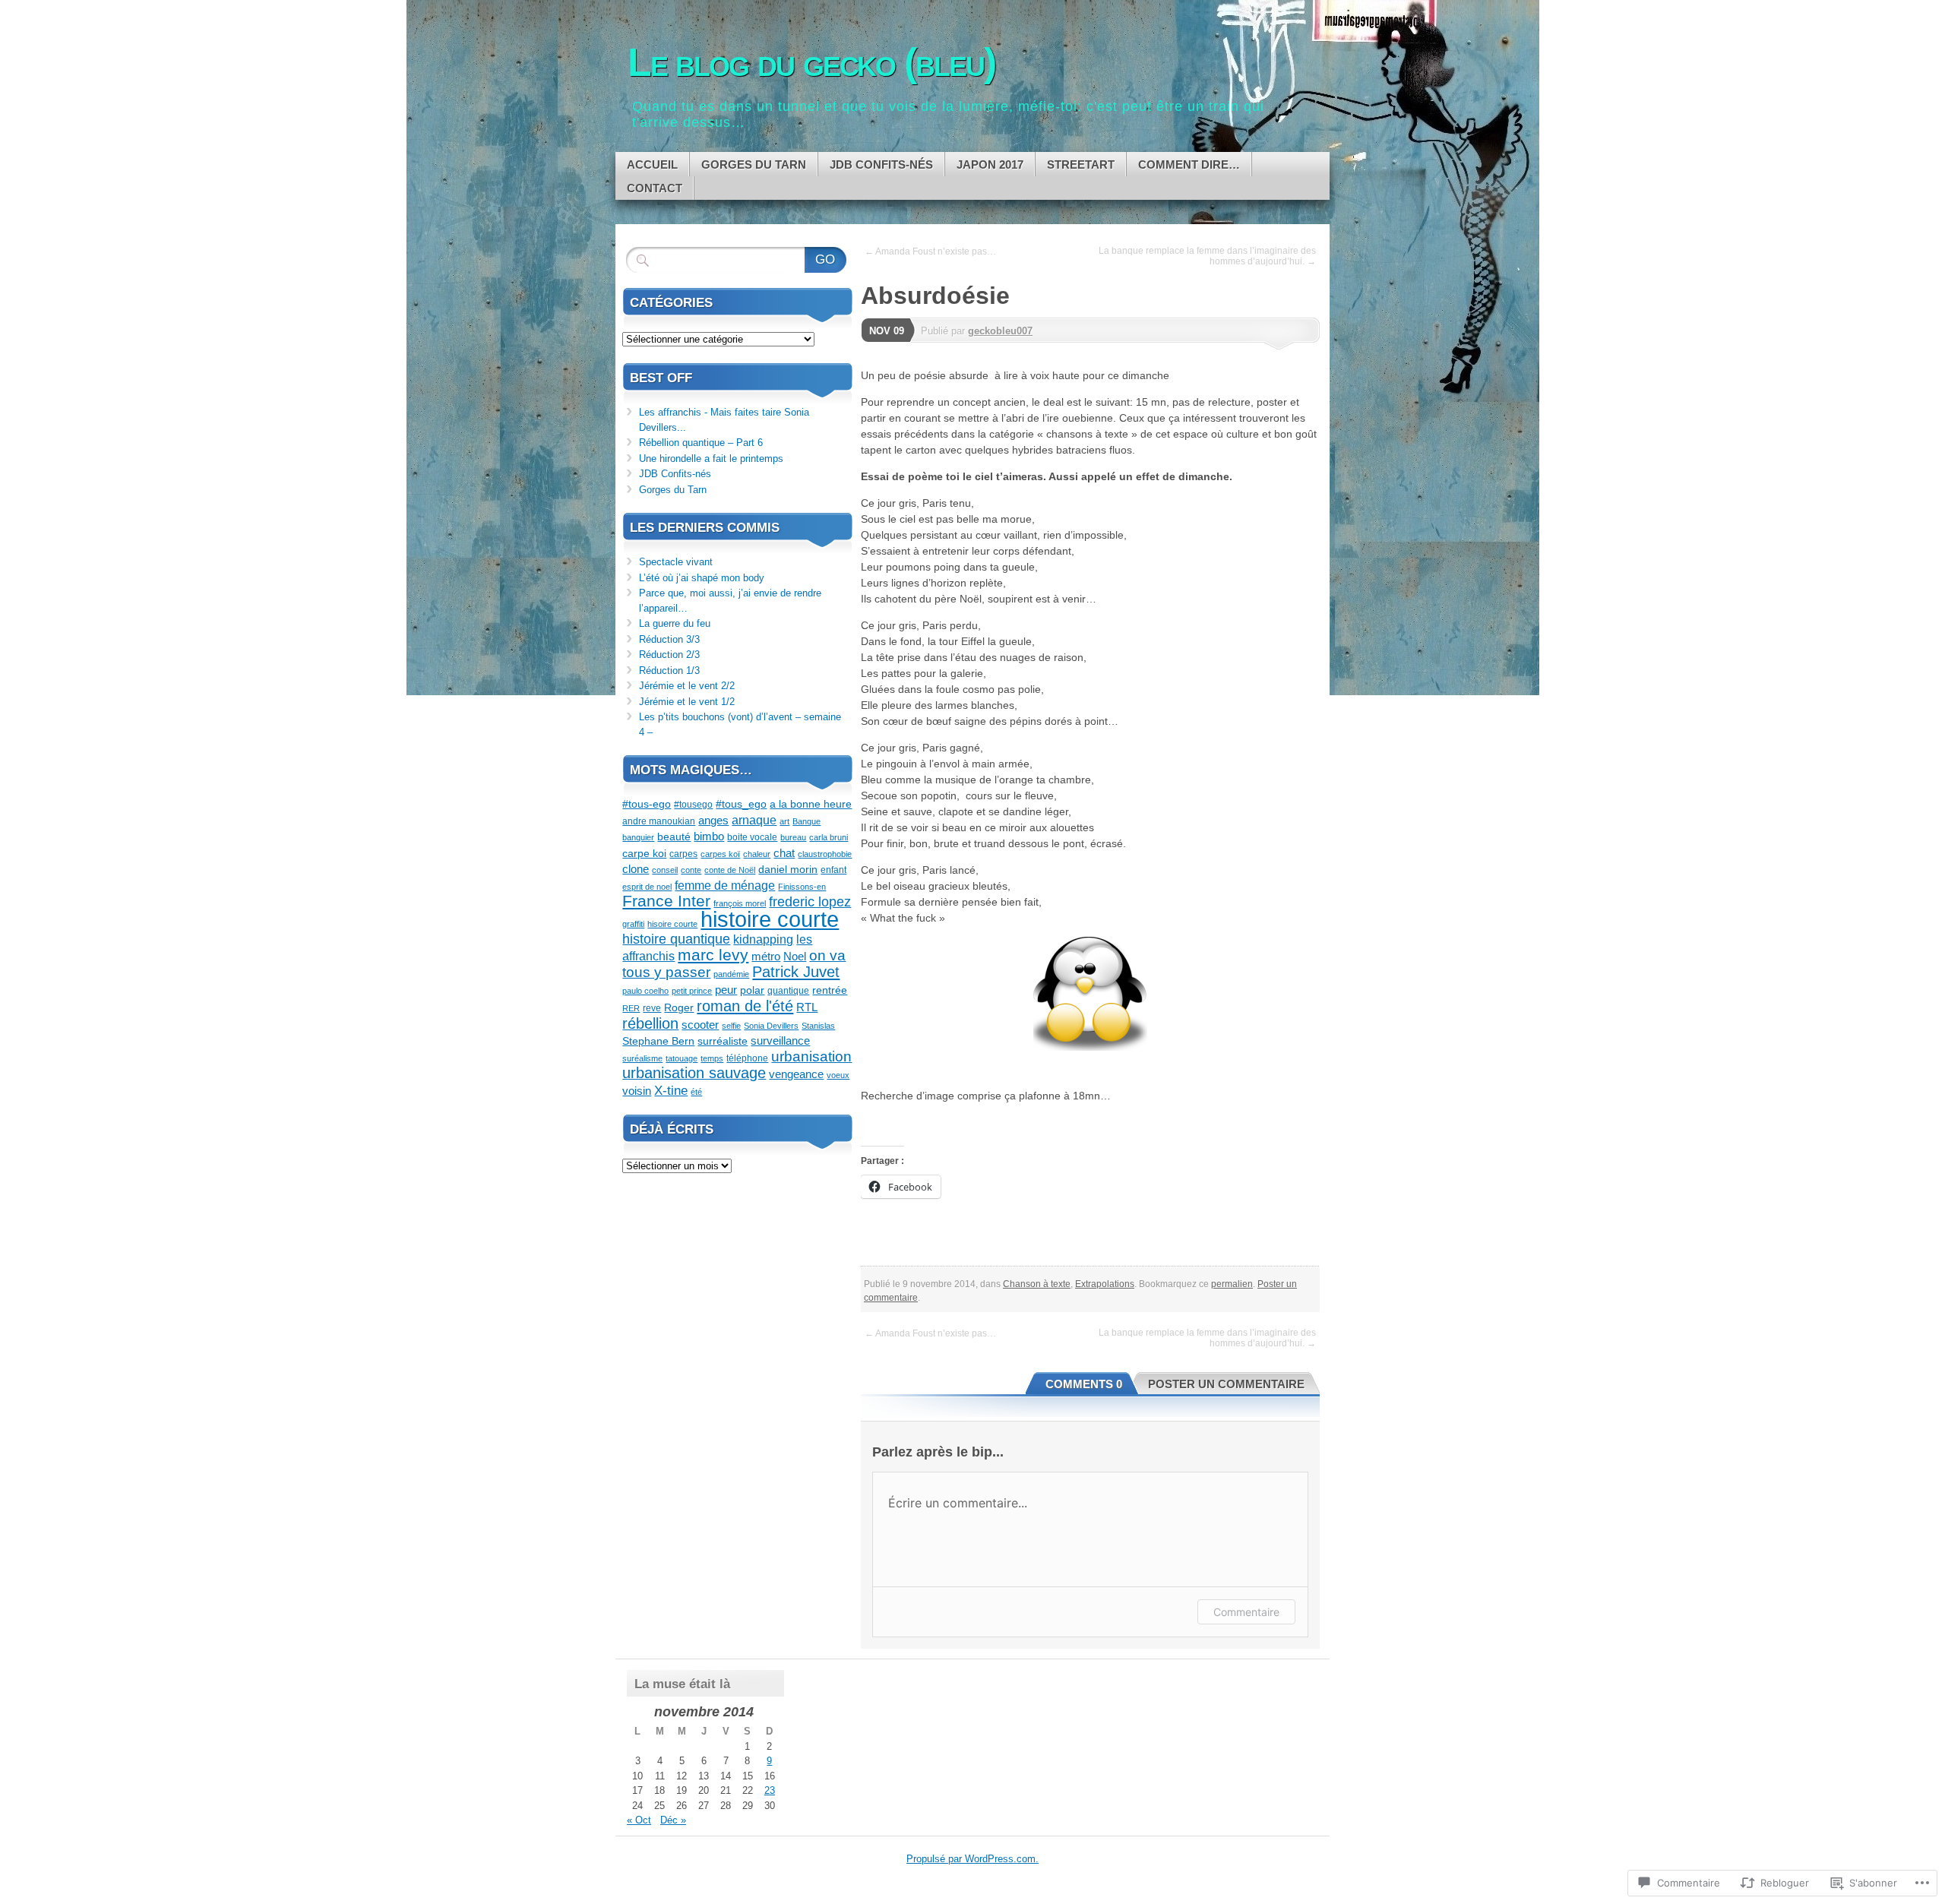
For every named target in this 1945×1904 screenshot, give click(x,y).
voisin (637, 1091)
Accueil (652, 164)
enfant (833, 870)
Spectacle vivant (676, 562)
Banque (806, 821)
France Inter (666, 901)
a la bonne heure (811, 804)
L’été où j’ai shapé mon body (702, 578)
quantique (788, 991)
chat (784, 853)
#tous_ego (741, 804)
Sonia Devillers (771, 1026)
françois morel (740, 903)
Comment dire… (1189, 164)
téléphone (747, 1058)
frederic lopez (810, 901)
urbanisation (811, 1056)
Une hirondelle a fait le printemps (711, 459)
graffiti (633, 924)
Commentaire (1246, 1612)
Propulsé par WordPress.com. (972, 1859)
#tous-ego (647, 804)
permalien (1232, 1284)
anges (713, 820)
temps (712, 1058)
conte (691, 870)
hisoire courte (672, 924)
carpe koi (644, 853)
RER (631, 1008)
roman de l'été (745, 1006)
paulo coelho (645, 991)
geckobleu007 (1000, 331)
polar (752, 990)
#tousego (693, 805)
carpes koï (720, 854)
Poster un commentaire (1226, 1384)
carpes (683, 854)
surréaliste (723, 1041)
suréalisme (642, 1058)
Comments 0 (1084, 1384)
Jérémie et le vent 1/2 (687, 702)
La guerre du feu (675, 623)
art (784, 821)
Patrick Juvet (796, 971)
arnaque (754, 820)
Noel (795, 956)
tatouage (682, 1058)
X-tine (671, 1091)
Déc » (673, 1820)
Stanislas (818, 1026)
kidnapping (763, 939)
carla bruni (829, 837)
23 (770, 1790)
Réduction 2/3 (669, 655)
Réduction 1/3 (669, 671)
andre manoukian (659, 821)
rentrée (830, 990)
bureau (793, 837)
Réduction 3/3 (669, 639)
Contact (655, 188)
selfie (731, 1026)
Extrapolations (1105, 1284)
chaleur (757, 854)
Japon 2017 (990, 164)
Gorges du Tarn (754, 164)
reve (652, 1008)
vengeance (796, 1074)
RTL (807, 1007)
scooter (700, 1025)
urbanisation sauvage (694, 1073)
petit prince (692, 991)
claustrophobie (825, 854)
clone (636, 869)
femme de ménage (725, 886)
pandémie (731, 974)
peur (726, 990)
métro (766, 956)
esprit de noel (647, 887)
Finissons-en (802, 887)
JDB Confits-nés (881, 164)
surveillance (780, 1041)
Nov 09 (887, 331)
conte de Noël (730, 870)
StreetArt (1081, 164)
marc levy (713, 955)
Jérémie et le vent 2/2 (687, 686)
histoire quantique (676, 939)
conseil (665, 870)
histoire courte (770, 919)
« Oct (639, 1820)
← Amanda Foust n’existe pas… (930, 251)
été (696, 1092)
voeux (838, 1075)
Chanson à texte (1037, 1284)
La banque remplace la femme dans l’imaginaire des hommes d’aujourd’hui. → (1207, 256)
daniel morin (788, 869)
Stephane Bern (658, 1041)
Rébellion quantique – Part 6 (701, 443)
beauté (674, 837)
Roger (679, 1007)
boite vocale (752, 837)
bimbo (709, 836)
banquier (638, 837)
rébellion (650, 1023)
